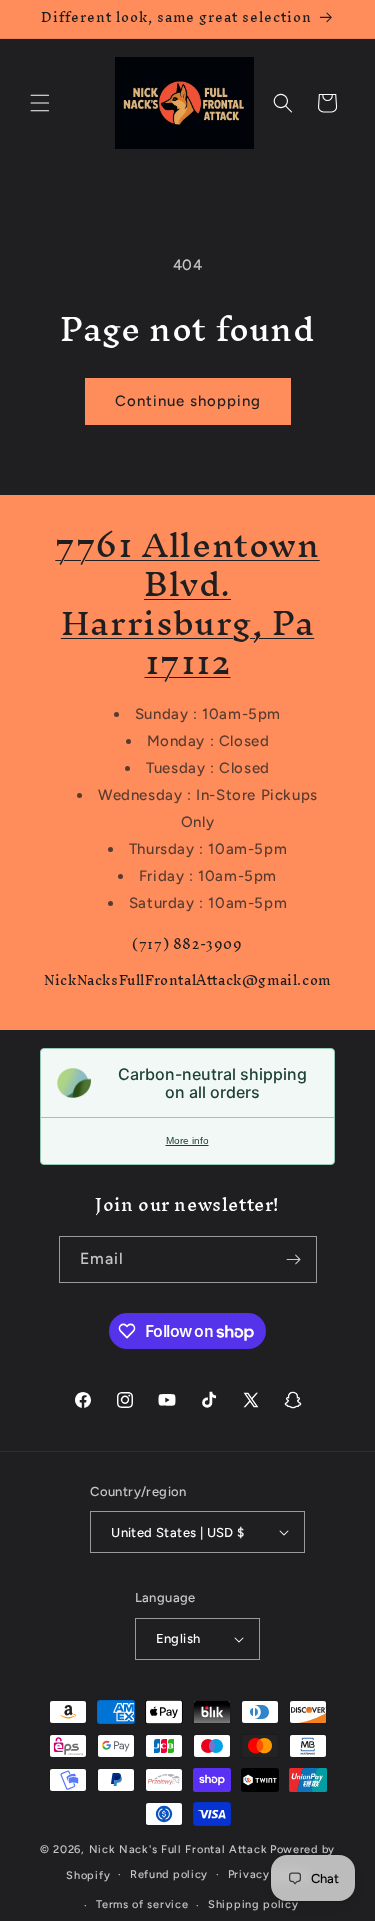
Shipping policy (253, 1904)
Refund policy (169, 1874)
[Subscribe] (294, 1259)
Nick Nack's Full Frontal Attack (178, 1849)
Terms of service (142, 1904)
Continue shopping (188, 401)
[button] (40, 103)
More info (187, 1140)
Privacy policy (268, 1874)
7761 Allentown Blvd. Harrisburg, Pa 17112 (187, 603)
